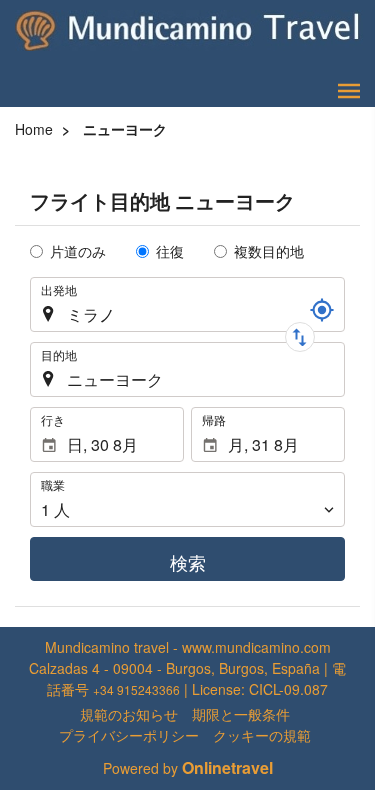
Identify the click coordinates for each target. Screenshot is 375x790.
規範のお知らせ (129, 714)
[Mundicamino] (190, 30)
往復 (170, 251)
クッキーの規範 (262, 735)
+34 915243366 (136, 689)
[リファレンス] (322, 310)
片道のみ (78, 251)
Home (34, 129)
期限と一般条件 (241, 714)
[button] (349, 91)
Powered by (188, 768)
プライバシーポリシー (129, 735)
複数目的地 (269, 251)
